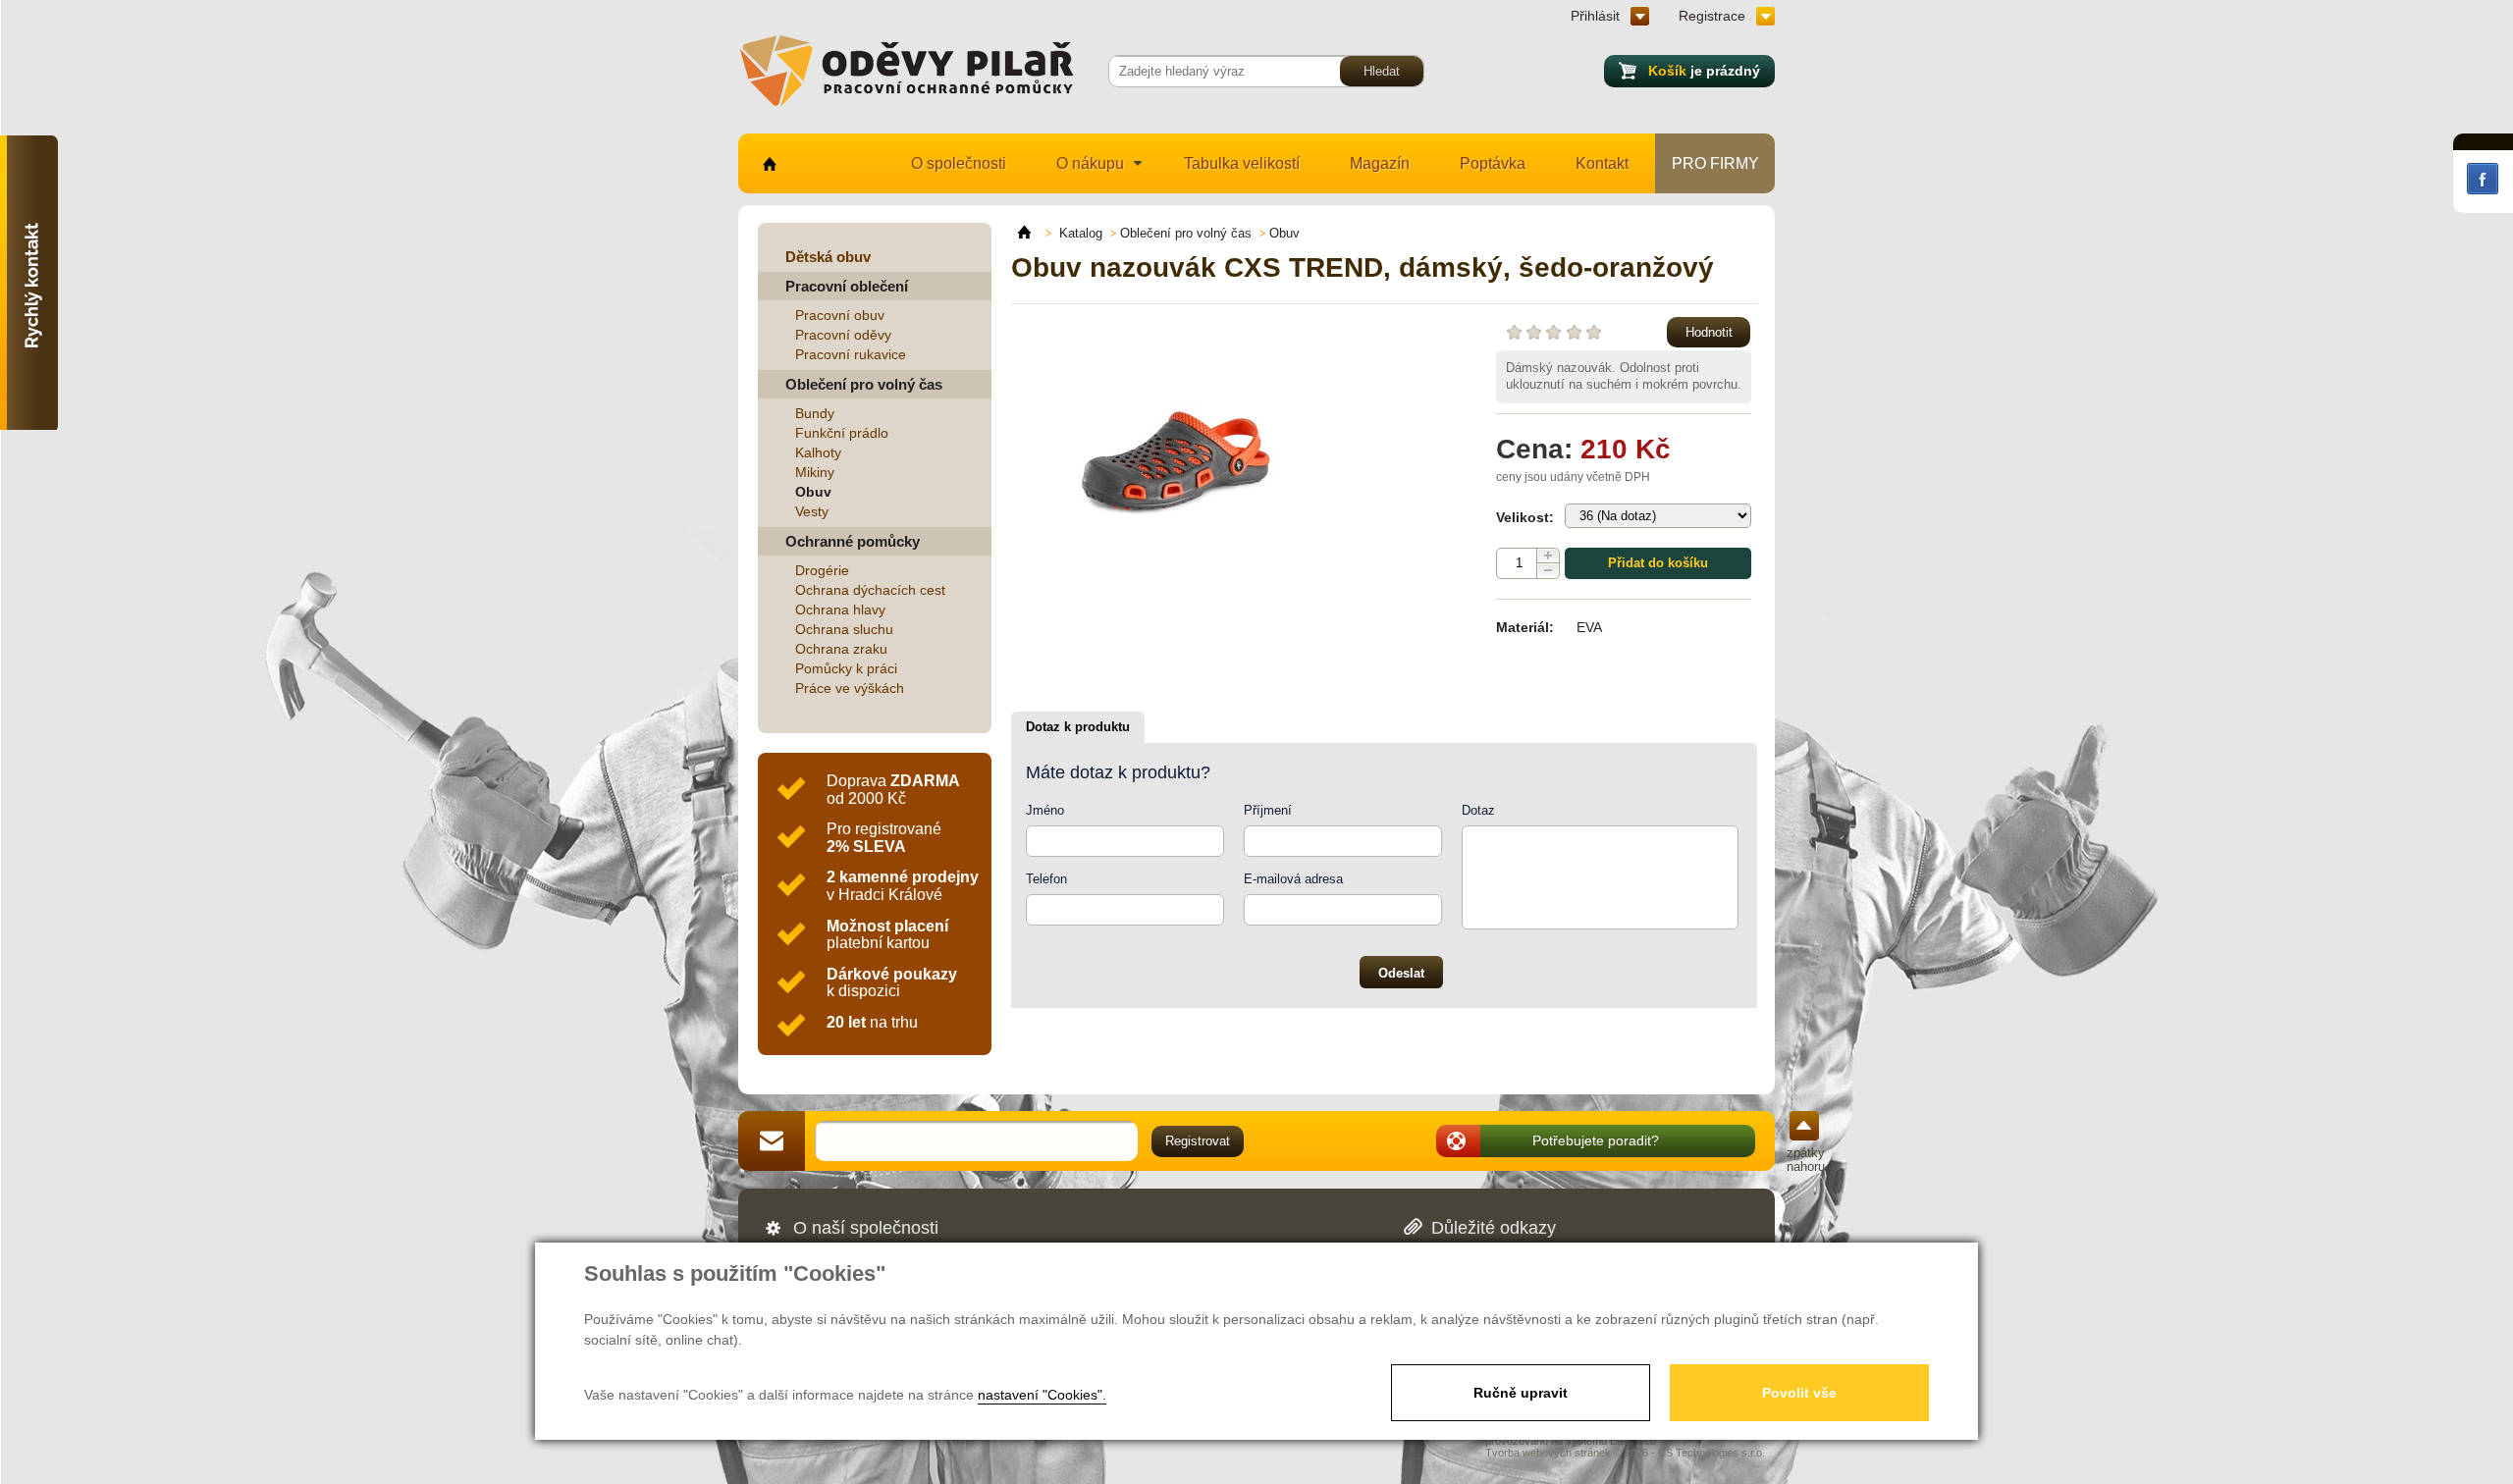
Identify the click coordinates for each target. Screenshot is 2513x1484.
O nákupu (1090, 163)
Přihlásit (1595, 16)
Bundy (815, 413)
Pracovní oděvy (843, 335)
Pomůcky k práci (846, 668)
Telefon (1046, 879)
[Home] (1033, 233)
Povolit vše (1799, 1393)
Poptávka (1493, 163)
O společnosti (959, 163)
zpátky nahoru (1806, 1160)
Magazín (1380, 163)
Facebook (2483, 179)
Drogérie (822, 570)
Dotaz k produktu (1078, 727)
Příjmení (1268, 810)
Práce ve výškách (850, 688)
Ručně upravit (1521, 1393)
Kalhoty (818, 452)
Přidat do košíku (1658, 563)
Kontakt (1602, 163)
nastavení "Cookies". (1042, 1395)
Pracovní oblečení (847, 286)
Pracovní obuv (840, 315)
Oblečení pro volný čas (864, 384)
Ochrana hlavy (840, 609)
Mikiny (815, 472)
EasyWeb (1633, 1441)
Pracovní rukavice (851, 354)
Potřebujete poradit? (1596, 1140)
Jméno (1045, 810)
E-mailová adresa (1293, 879)
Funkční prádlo (842, 433)
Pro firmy (1715, 163)
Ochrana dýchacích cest (870, 590)
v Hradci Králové (903, 886)
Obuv (813, 492)
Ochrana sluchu (844, 629)
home (768, 163)
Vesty (812, 511)
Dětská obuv (828, 257)
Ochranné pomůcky (853, 541)
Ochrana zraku (841, 649)
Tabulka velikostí (1242, 163)
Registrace (1712, 16)
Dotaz (1478, 810)
